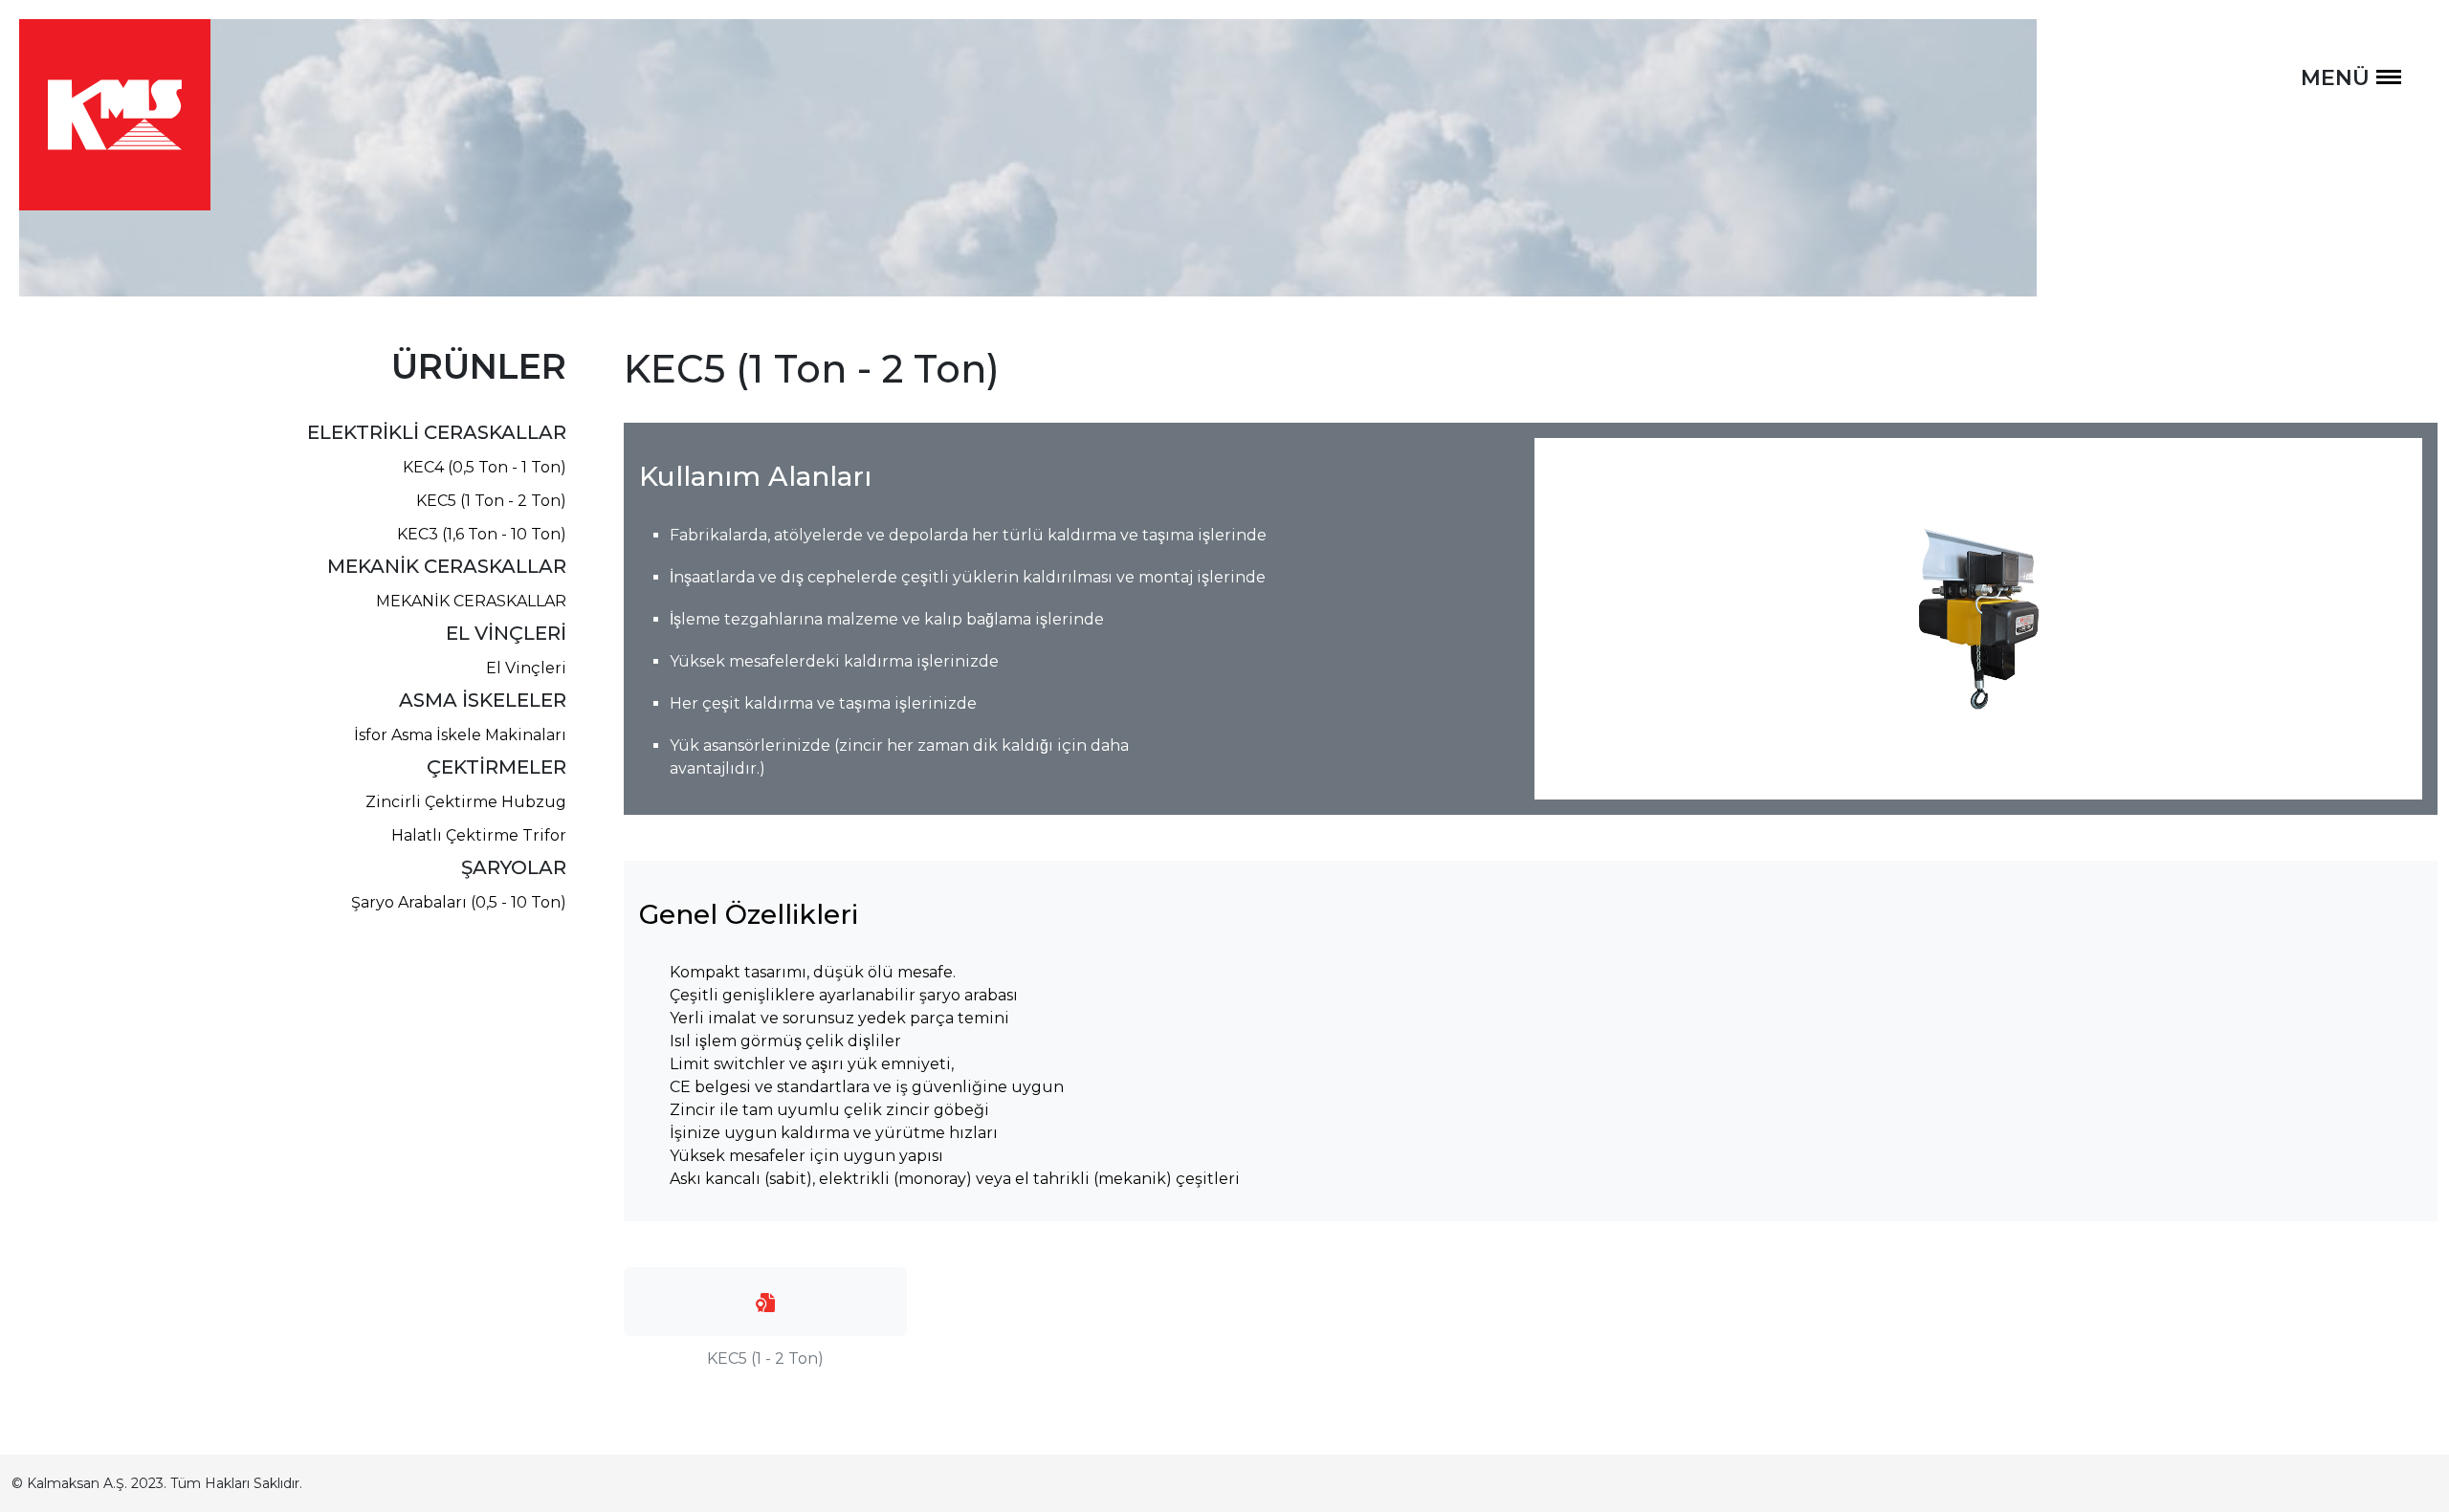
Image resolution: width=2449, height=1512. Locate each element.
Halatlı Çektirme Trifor (479, 835)
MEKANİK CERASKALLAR (471, 601)
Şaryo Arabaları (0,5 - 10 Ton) (459, 902)
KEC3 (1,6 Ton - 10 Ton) (482, 534)
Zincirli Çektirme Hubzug (466, 802)
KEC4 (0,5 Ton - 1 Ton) (485, 467)
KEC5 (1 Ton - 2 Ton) (491, 501)
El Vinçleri (526, 668)
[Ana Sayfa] (115, 113)
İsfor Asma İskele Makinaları (460, 735)
